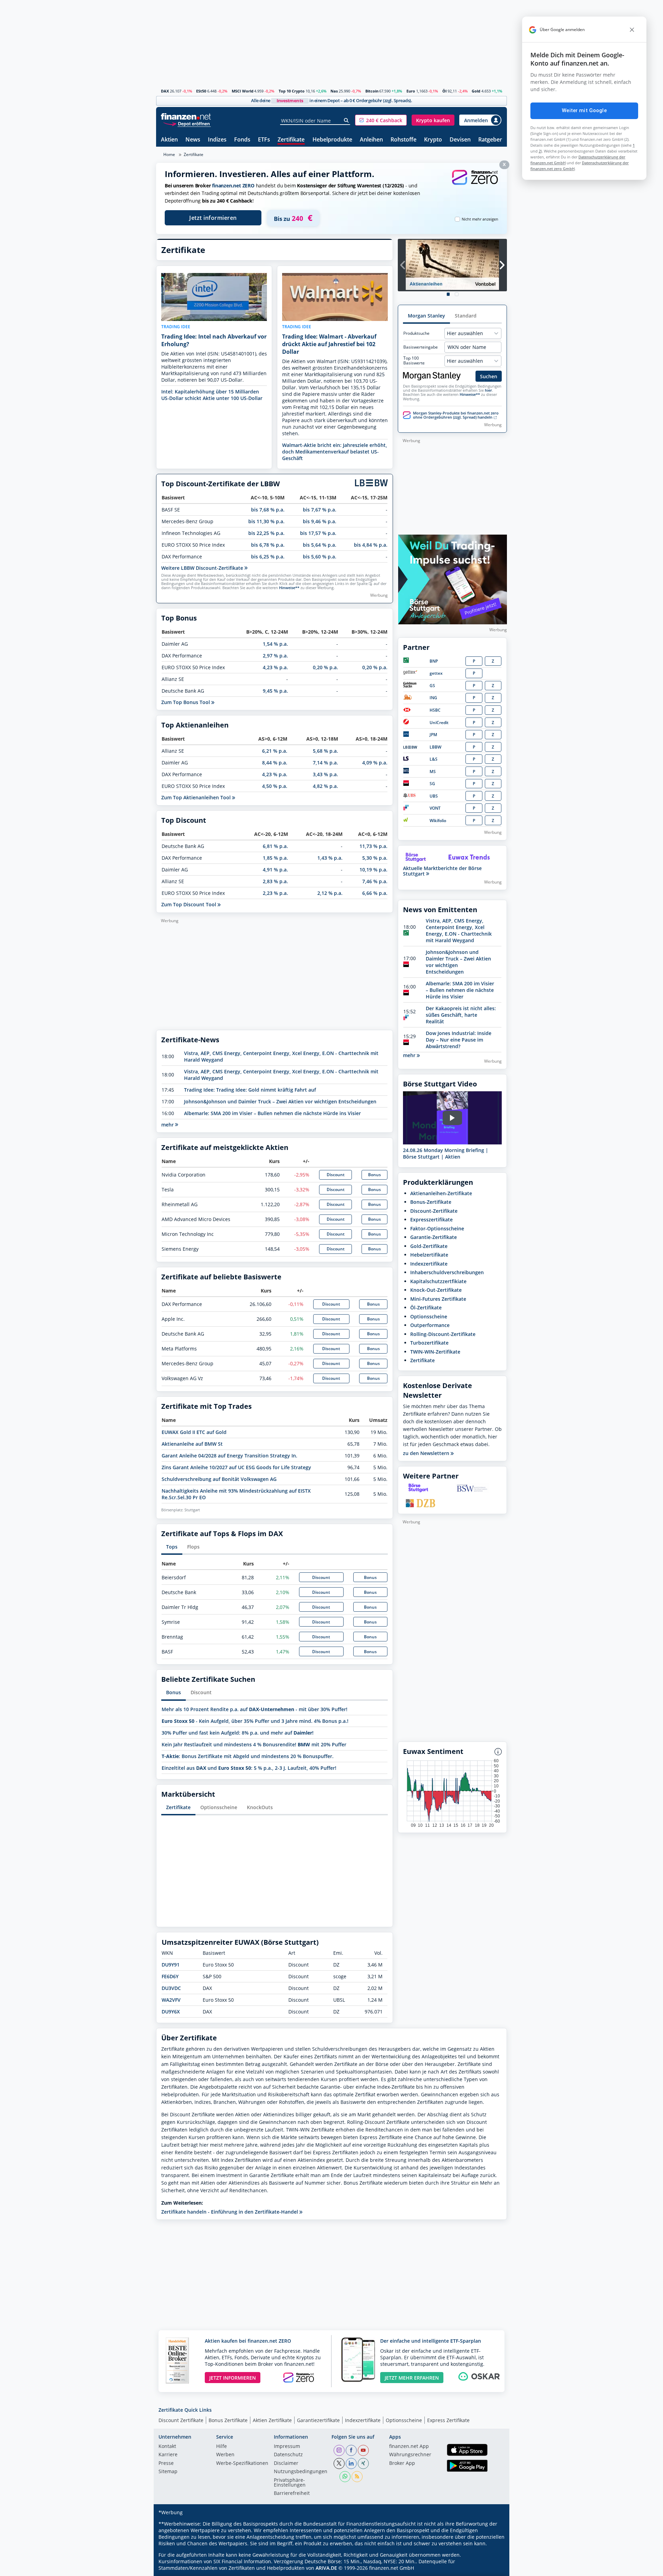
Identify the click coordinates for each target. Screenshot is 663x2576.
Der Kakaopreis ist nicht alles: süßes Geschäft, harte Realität (461, 1015)
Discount (336, 1175)
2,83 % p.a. (275, 881)
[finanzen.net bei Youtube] (363, 2450)
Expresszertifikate (431, 1219)
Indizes (217, 140)
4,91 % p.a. (275, 870)
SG (432, 784)
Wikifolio (438, 821)
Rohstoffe (403, 140)
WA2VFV (171, 2000)
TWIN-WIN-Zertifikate (435, 1352)
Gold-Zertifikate (429, 1246)
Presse (166, 2463)
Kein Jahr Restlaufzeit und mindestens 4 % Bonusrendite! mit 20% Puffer (254, 1744)
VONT (435, 808)
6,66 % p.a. (375, 893)
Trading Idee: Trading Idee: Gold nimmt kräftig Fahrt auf (250, 1090)
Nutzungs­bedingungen (301, 2472)
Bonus (374, 1175)
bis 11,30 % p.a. (266, 521)
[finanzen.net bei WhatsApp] (345, 2477)
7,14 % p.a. (325, 763)
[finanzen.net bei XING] (363, 2463)
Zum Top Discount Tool (189, 904)
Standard (466, 316)
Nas (334, 91)
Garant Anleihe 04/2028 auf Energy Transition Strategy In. (229, 1456)
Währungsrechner (410, 2455)
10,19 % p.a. (373, 870)
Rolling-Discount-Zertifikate (443, 1334)
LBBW (435, 747)
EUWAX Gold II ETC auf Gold (194, 1432)
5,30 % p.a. (375, 858)
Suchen (489, 376)
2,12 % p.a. (330, 893)
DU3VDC (171, 1988)
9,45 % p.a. (275, 691)
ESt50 (201, 91)
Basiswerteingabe (421, 347)
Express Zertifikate (448, 2420)
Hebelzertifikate (429, 1255)
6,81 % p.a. (275, 846)
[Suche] (347, 120)
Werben (225, 2455)
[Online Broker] (187, 123)
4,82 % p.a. (325, 786)
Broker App (402, 2463)
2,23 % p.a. (275, 893)
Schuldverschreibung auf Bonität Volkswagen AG (219, 1479)
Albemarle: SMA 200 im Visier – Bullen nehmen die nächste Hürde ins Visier (272, 1113)
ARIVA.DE (326, 2568)
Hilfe (222, 2447)
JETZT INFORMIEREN (233, 2378)
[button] (381, 120)
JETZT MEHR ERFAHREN (412, 2378)
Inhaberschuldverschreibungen (447, 1272)
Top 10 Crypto (292, 91)
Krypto (433, 140)
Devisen (460, 140)
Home (169, 154)
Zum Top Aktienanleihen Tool (197, 797)
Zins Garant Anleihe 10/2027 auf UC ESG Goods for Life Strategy (236, 1467)
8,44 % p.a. (275, 763)
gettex (436, 673)
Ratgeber (490, 140)
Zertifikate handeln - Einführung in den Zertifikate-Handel (230, 2212)
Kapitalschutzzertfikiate (438, 1281)
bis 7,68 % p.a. (268, 510)
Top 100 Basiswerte (414, 361)
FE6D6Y (170, 1976)
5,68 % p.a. (325, 751)
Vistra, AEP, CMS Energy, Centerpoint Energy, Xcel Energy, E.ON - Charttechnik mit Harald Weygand (459, 930)
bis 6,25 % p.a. (268, 557)
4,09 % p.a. (375, 763)
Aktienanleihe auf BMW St (192, 1444)
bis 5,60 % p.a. (320, 557)
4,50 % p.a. (275, 786)
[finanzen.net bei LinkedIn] (351, 2463)
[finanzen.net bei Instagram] (339, 2450)
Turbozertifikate (429, 1343)
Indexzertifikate (429, 1264)
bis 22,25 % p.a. (266, 533)
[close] (632, 30)
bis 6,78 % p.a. (268, 545)
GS (432, 686)
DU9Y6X (171, 2012)
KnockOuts (260, 1807)
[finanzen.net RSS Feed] (357, 2477)
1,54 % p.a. (275, 644)
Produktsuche (416, 333)
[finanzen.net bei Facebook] (351, 2450)
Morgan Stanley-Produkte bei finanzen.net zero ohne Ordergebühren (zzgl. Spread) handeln (456, 415)
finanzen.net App (409, 2447)
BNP (434, 661)
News (193, 140)
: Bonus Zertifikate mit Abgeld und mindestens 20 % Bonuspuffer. (248, 1756)
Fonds (242, 140)
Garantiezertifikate (318, 2420)
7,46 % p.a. (375, 881)
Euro (411, 91)
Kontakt (167, 2447)
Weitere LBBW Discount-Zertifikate (203, 568)
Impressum (287, 2447)
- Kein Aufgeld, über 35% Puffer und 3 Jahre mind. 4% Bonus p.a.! (255, 1721)
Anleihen (371, 140)
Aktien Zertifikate (272, 2420)
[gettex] (410, 673)
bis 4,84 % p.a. (371, 545)
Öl (444, 91)
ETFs (264, 140)
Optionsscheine (219, 1807)
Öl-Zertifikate (426, 1307)
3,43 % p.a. (325, 774)
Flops (193, 1547)
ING (433, 698)
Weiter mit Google (584, 110)
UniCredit (439, 723)
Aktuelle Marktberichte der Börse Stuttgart (442, 871)
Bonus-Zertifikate (431, 1202)
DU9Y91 (171, 1965)
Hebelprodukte (332, 140)
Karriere (168, 2455)
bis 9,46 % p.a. (320, 521)
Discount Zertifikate (181, 2420)
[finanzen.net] (186, 116)
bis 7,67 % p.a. (320, 510)
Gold (476, 91)
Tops (172, 1547)
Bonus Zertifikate (228, 2420)
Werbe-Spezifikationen (242, 2463)
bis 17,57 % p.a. (318, 533)
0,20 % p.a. (325, 667)
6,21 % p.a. (275, 751)
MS (433, 772)
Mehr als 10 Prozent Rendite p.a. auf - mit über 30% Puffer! (254, 1709)
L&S (434, 759)
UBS (434, 796)
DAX (165, 91)
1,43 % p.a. (330, 858)
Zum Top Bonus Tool (186, 702)
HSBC (435, 710)
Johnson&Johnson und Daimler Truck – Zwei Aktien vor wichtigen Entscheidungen (280, 1101)
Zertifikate (291, 140)
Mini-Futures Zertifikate (438, 1299)
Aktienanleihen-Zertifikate (441, 1193)
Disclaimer (286, 2463)
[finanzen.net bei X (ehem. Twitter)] (339, 2463)
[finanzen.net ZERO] (475, 184)
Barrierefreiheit (292, 2494)
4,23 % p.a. (275, 667)
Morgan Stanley (426, 316)
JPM (433, 735)
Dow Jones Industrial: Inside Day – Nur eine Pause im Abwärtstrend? (459, 1040)
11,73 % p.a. (373, 846)
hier (488, 390)
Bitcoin (372, 91)
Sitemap (168, 2472)
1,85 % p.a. (275, 858)
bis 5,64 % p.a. (320, 545)
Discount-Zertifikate (434, 1211)
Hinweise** (289, 588)
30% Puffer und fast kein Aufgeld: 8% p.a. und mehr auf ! (238, 1733)
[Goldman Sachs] (411, 686)
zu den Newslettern (427, 1453)
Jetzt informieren (213, 218)
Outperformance (430, 1325)
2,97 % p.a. (275, 656)
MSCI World (243, 91)
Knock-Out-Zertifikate (436, 1290)
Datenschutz (288, 2455)
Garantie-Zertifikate (434, 1237)
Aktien (169, 140)
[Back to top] (493, 2568)
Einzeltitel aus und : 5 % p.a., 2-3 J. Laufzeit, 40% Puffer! (249, 1768)
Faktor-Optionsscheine (437, 1228)
